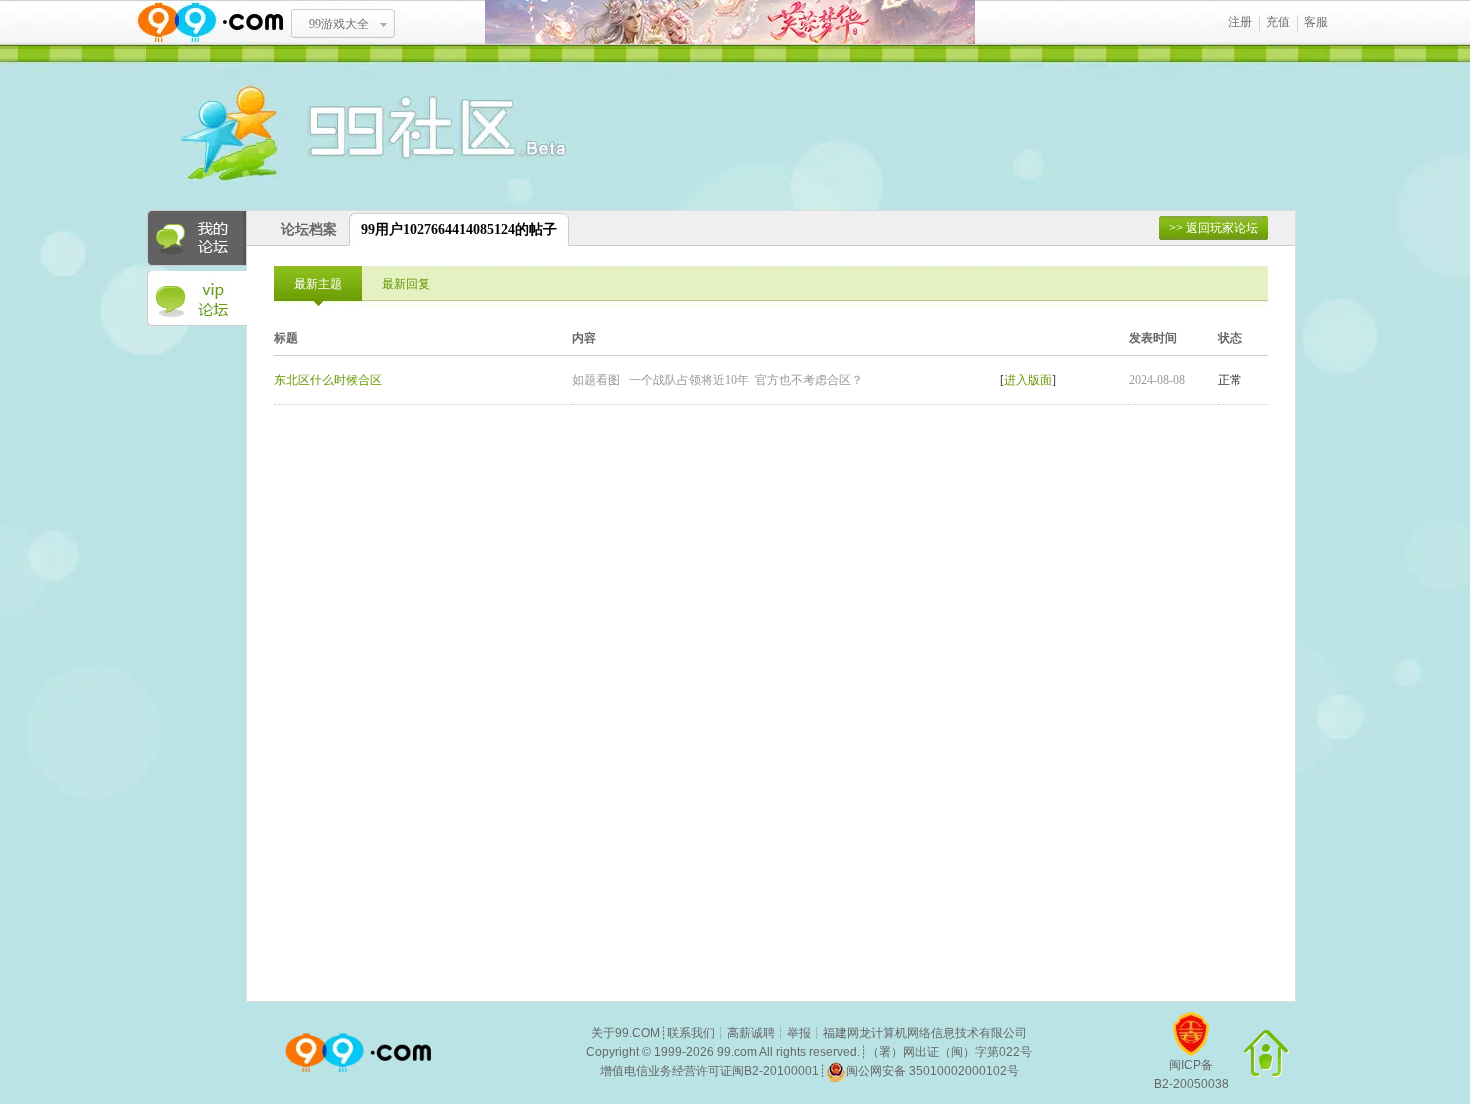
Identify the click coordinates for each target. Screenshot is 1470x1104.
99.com (737, 1052)
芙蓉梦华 (730, 22)
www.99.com (210, 22)
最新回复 (406, 284)
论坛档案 (309, 229)
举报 (799, 1033)
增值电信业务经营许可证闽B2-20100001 (709, 1071)
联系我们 (691, 1033)
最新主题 (318, 284)
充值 (1278, 22)
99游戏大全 (339, 24)
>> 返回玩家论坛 (1213, 228)
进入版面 (1028, 380)
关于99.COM (625, 1033)
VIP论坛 (197, 299)
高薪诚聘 (751, 1033)
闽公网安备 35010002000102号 (932, 1071)
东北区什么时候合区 (328, 380)
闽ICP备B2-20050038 (1191, 1074)
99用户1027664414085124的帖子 (459, 229)
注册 (1240, 22)
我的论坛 (197, 238)
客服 (1316, 22)
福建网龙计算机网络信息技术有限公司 (925, 1033)
